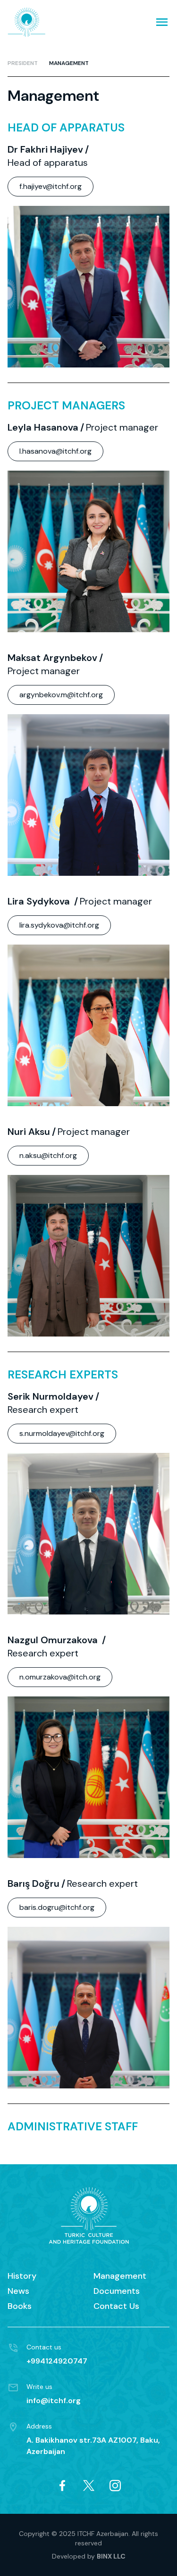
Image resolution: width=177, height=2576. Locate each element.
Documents (117, 2291)
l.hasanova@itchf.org (55, 451)
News (18, 2291)
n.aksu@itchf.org (48, 1155)
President (23, 63)
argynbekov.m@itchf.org (61, 695)
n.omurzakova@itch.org (60, 1677)
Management (69, 63)
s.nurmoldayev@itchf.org (62, 1433)
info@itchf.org (54, 2401)
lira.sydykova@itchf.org (59, 925)
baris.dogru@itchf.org (57, 1907)
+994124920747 (57, 2361)
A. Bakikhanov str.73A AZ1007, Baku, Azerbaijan (93, 2446)
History (22, 2276)
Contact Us (116, 2306)
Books (20, 2306)
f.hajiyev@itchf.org (51, 186)
